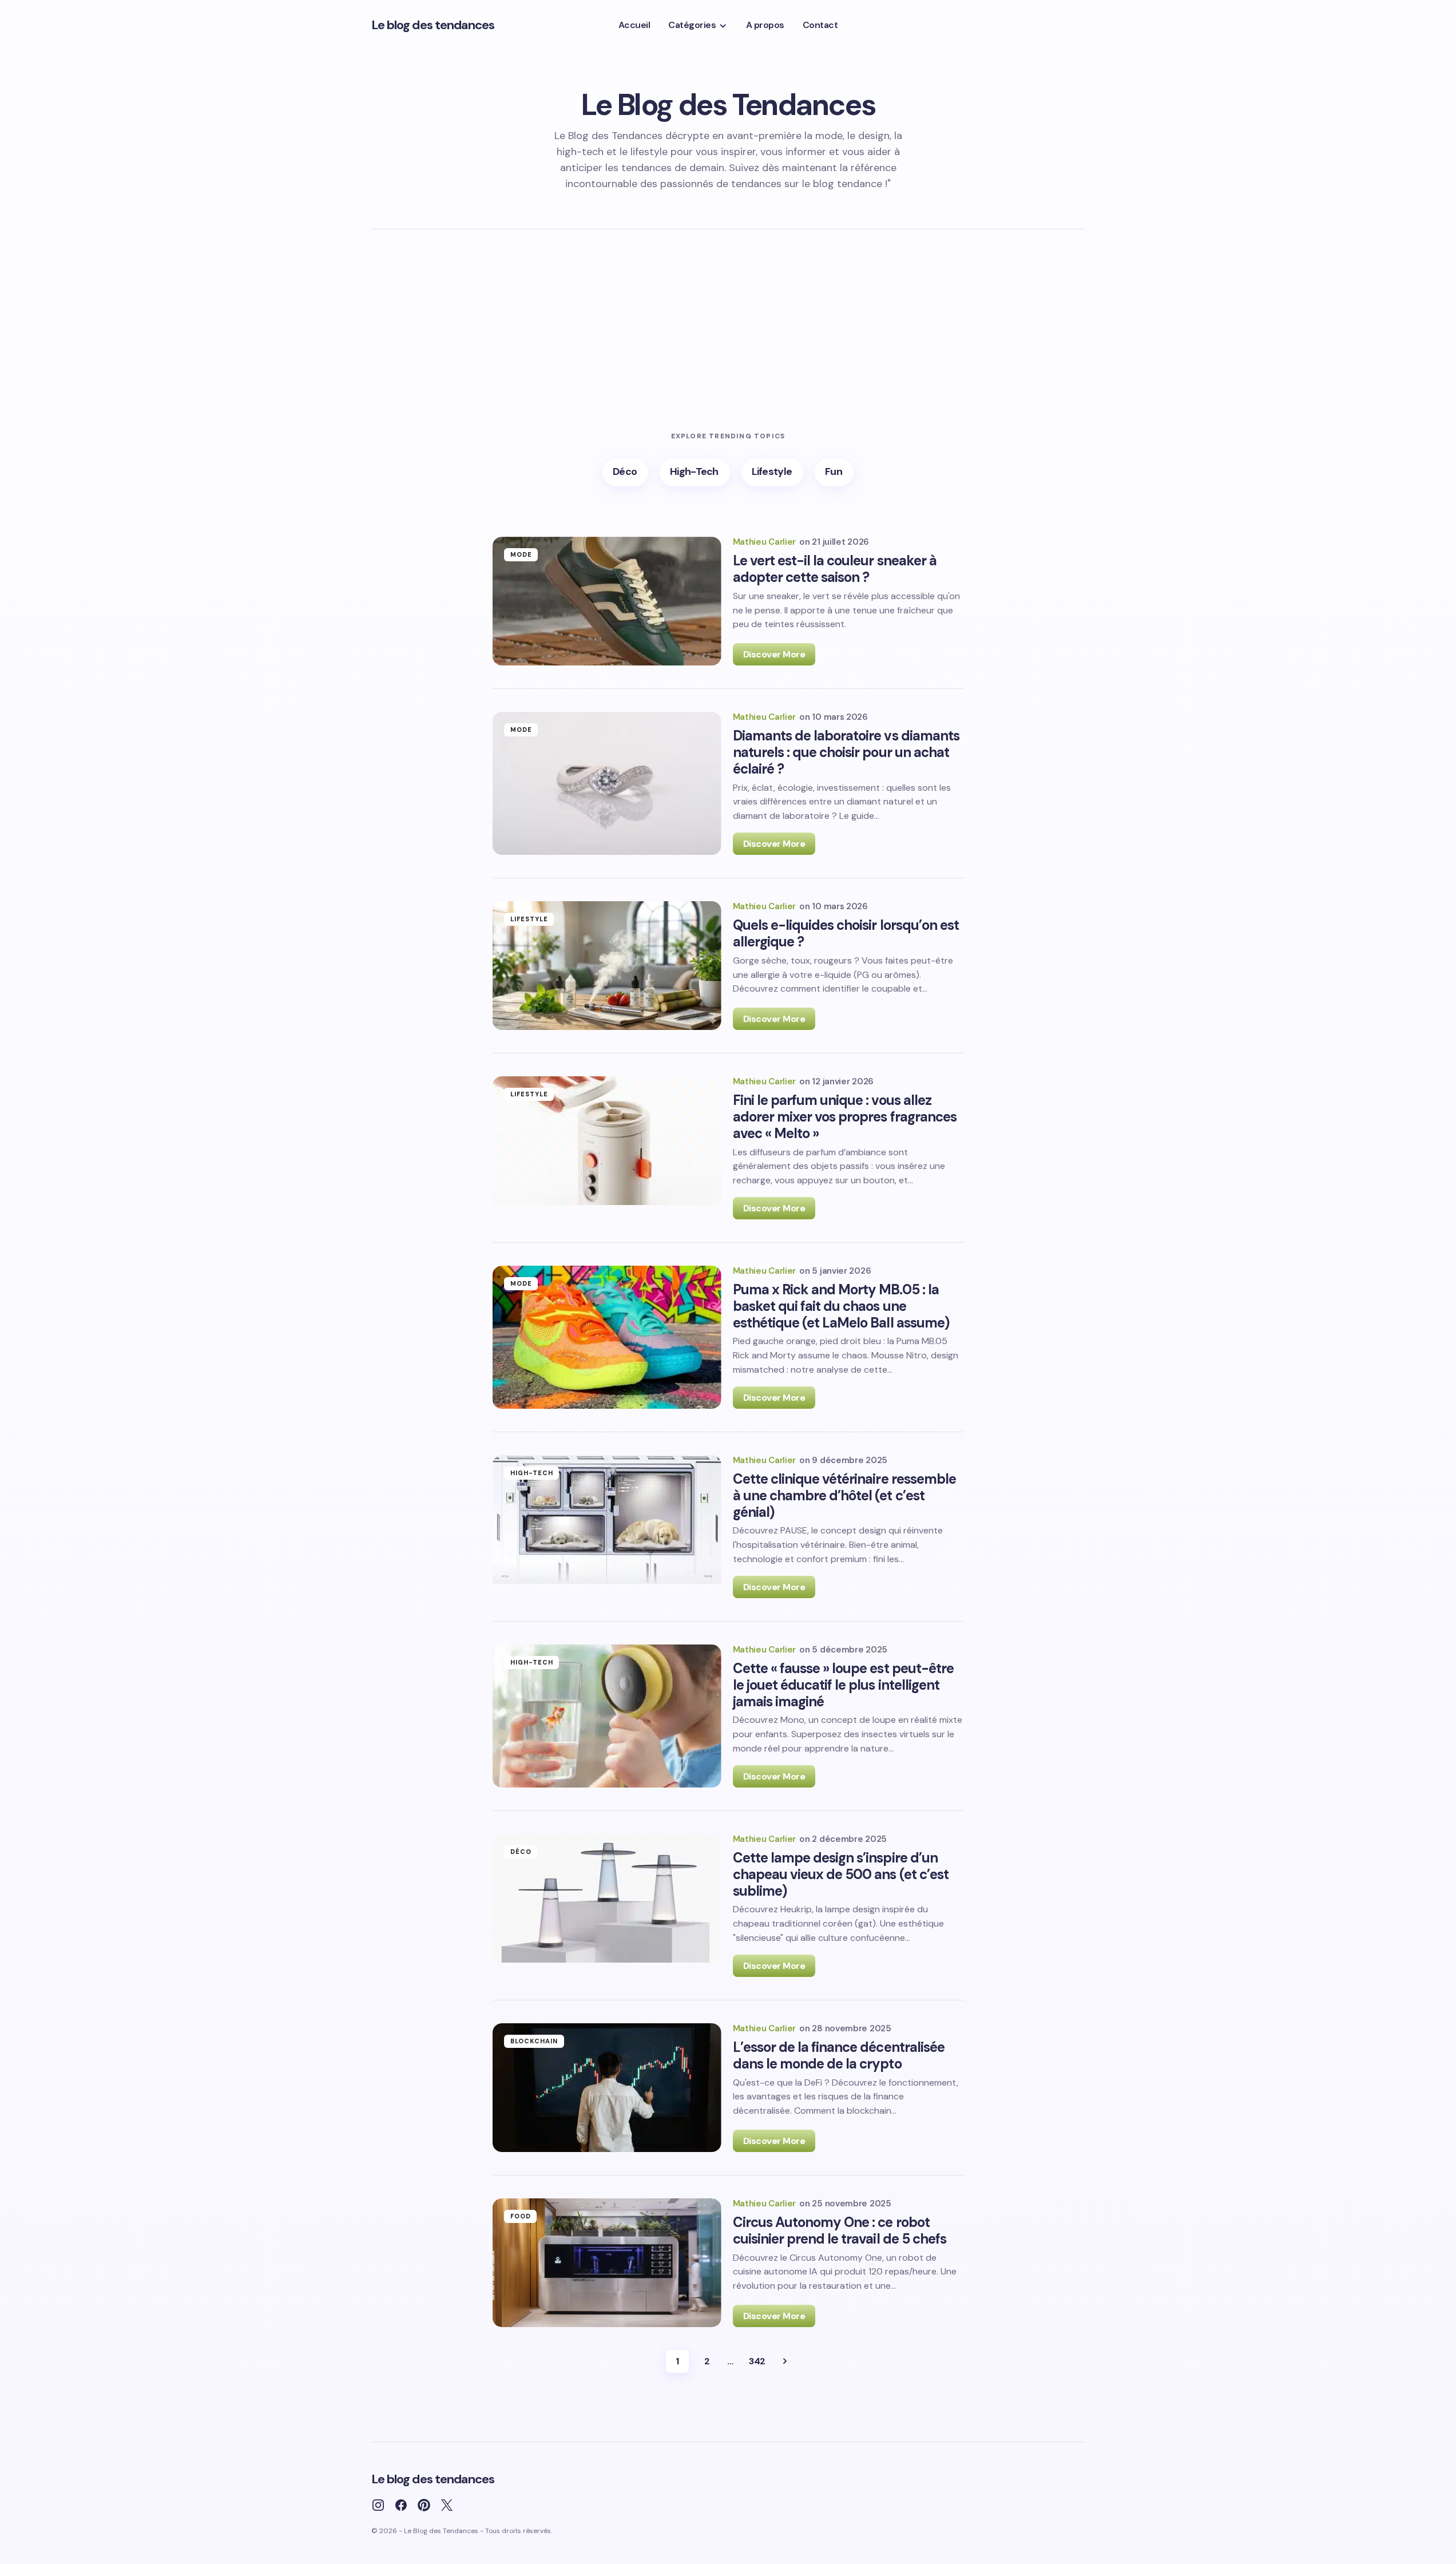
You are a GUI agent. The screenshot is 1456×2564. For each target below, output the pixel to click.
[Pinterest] (424, 2505)
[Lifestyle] (773, 472)
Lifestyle (529, 919)
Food (521, 2216)
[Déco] (625, 472)
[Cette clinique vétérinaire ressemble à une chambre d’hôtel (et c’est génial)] (607, 1527)
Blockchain (534, 2041)
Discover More (774, 654)
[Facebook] (401, 2505)
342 (757, 2361)
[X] (447, 2505)
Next (785, 2361)
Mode (521, 554)
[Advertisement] (728, 346)
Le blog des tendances (433, 25)
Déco (521, 1852)
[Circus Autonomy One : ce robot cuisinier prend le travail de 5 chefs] (607, 2263)
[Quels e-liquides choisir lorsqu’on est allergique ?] (607, 966)
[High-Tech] (695, 472)
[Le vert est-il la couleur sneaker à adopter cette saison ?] (607, 601)
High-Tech (532, 1473)
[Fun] (834, 472)
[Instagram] (378, 2505)
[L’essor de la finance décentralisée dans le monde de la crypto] (607, 2088)
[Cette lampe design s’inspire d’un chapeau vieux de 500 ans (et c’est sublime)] (607, 1905)
